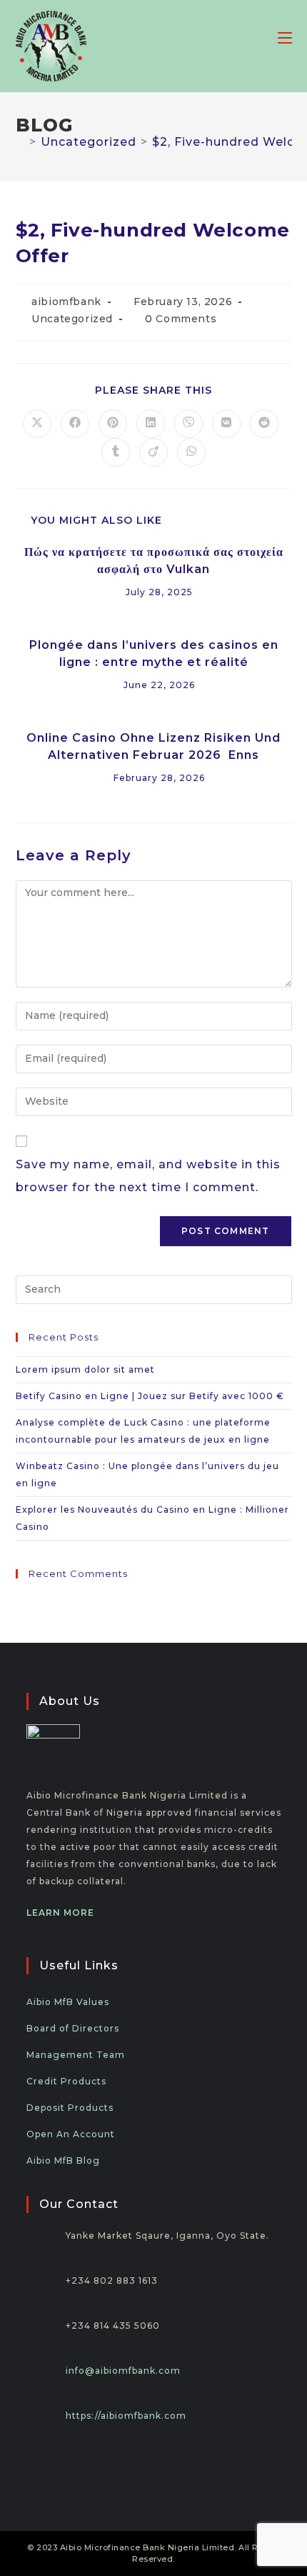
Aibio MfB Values (68, 2002)
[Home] (20, 142)
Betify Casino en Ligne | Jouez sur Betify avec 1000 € (150, 1396)
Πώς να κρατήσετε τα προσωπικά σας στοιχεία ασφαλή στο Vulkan (154, 561)
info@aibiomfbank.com (123, 2371)
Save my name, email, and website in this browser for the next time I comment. (148, 1176)
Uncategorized (72, 319)
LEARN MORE (60, 1913)
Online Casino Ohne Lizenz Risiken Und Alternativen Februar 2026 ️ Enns (153, 746)
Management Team (76, 2055)
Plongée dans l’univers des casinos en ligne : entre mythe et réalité (154, 653)
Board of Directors (73, 2028)
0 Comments (181, 319)
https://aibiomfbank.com (126, 2416)
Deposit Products (70, 2108)
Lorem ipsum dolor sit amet (85, 1369)
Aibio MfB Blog (63, 2160)
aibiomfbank (66, 302)
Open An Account (71, 2134)
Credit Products (66, 2081)
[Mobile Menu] (285, 37)
